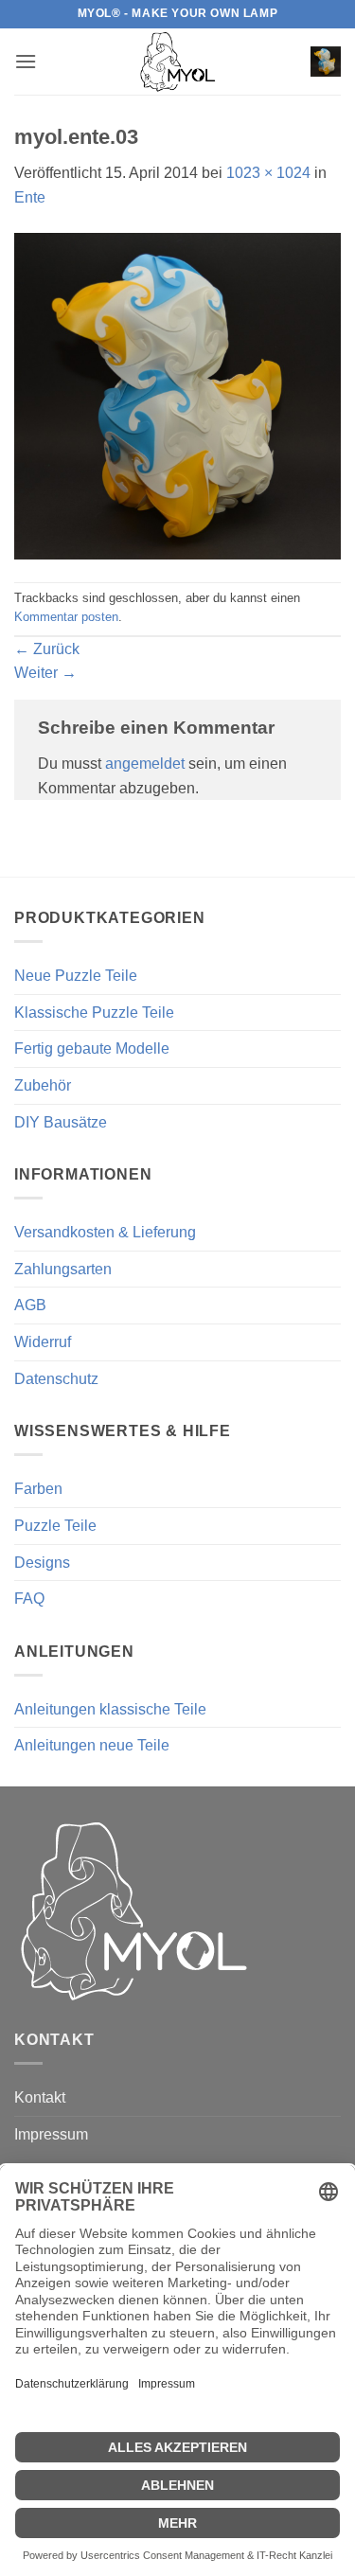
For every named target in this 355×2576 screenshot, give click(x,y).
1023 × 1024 (268, 173)
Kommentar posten (66, 617)
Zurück (47, 649)
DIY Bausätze (61, 1122)
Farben (38, 1489)
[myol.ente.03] (177, 394)
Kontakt (40, 2097)
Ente (30, 197)
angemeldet (145, 764)
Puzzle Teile (55, 1526)
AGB (30, 1305)
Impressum (51, 2134)
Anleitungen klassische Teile (110, 1709)
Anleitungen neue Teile (92, 1745)
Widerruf (43, 1342)
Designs (42, 1563)
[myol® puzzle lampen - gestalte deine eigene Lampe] (178, 62)
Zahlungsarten (63, 1269)
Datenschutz (56, 1379)
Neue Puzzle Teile (76, 976)
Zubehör (43, 1085)
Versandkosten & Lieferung (105, 1232)
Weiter (45, 673)
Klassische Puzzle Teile (94, 1013)
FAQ (29, 1599)
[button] (26, 61)
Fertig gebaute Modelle (92, 1048)
